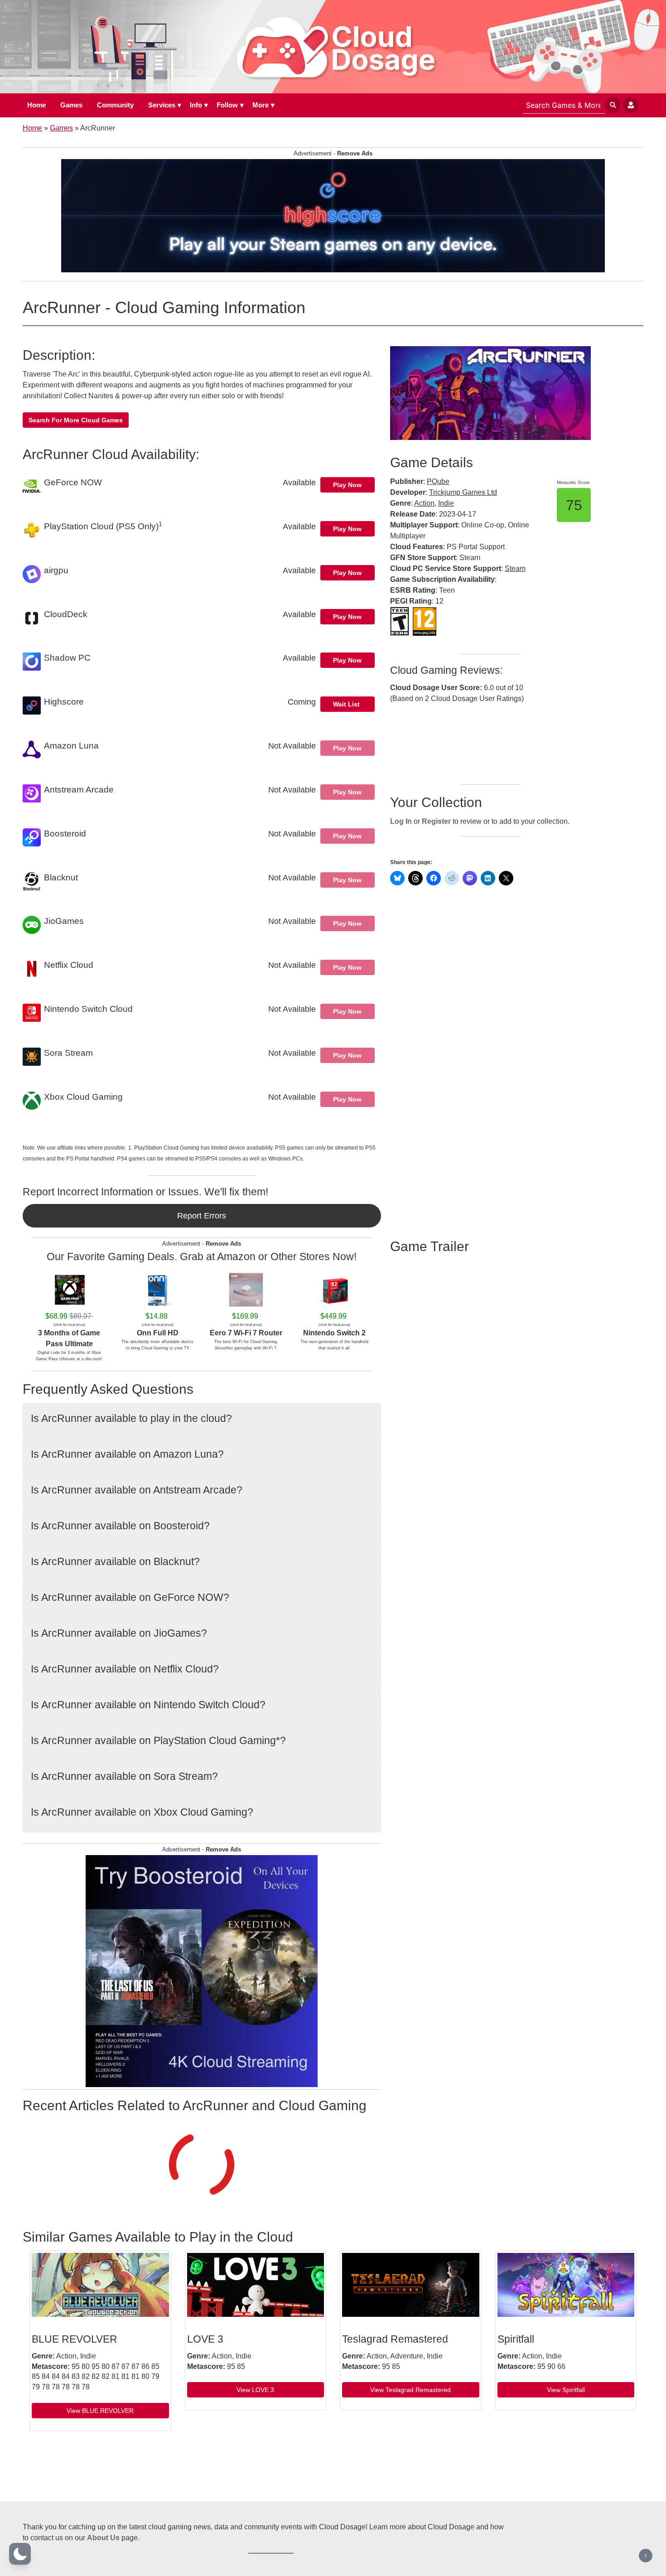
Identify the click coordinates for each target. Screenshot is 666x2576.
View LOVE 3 (255, 2390)
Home (36, 105)
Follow (227, 105)
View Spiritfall (566, 2390)
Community (115, 105)
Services (162, 105)
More (261, 105)
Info (196, 105)
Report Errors (202, 1216)
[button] (20, 2554)
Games (71, 105)
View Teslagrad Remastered (410, 2390)
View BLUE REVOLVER (100, 2411)
